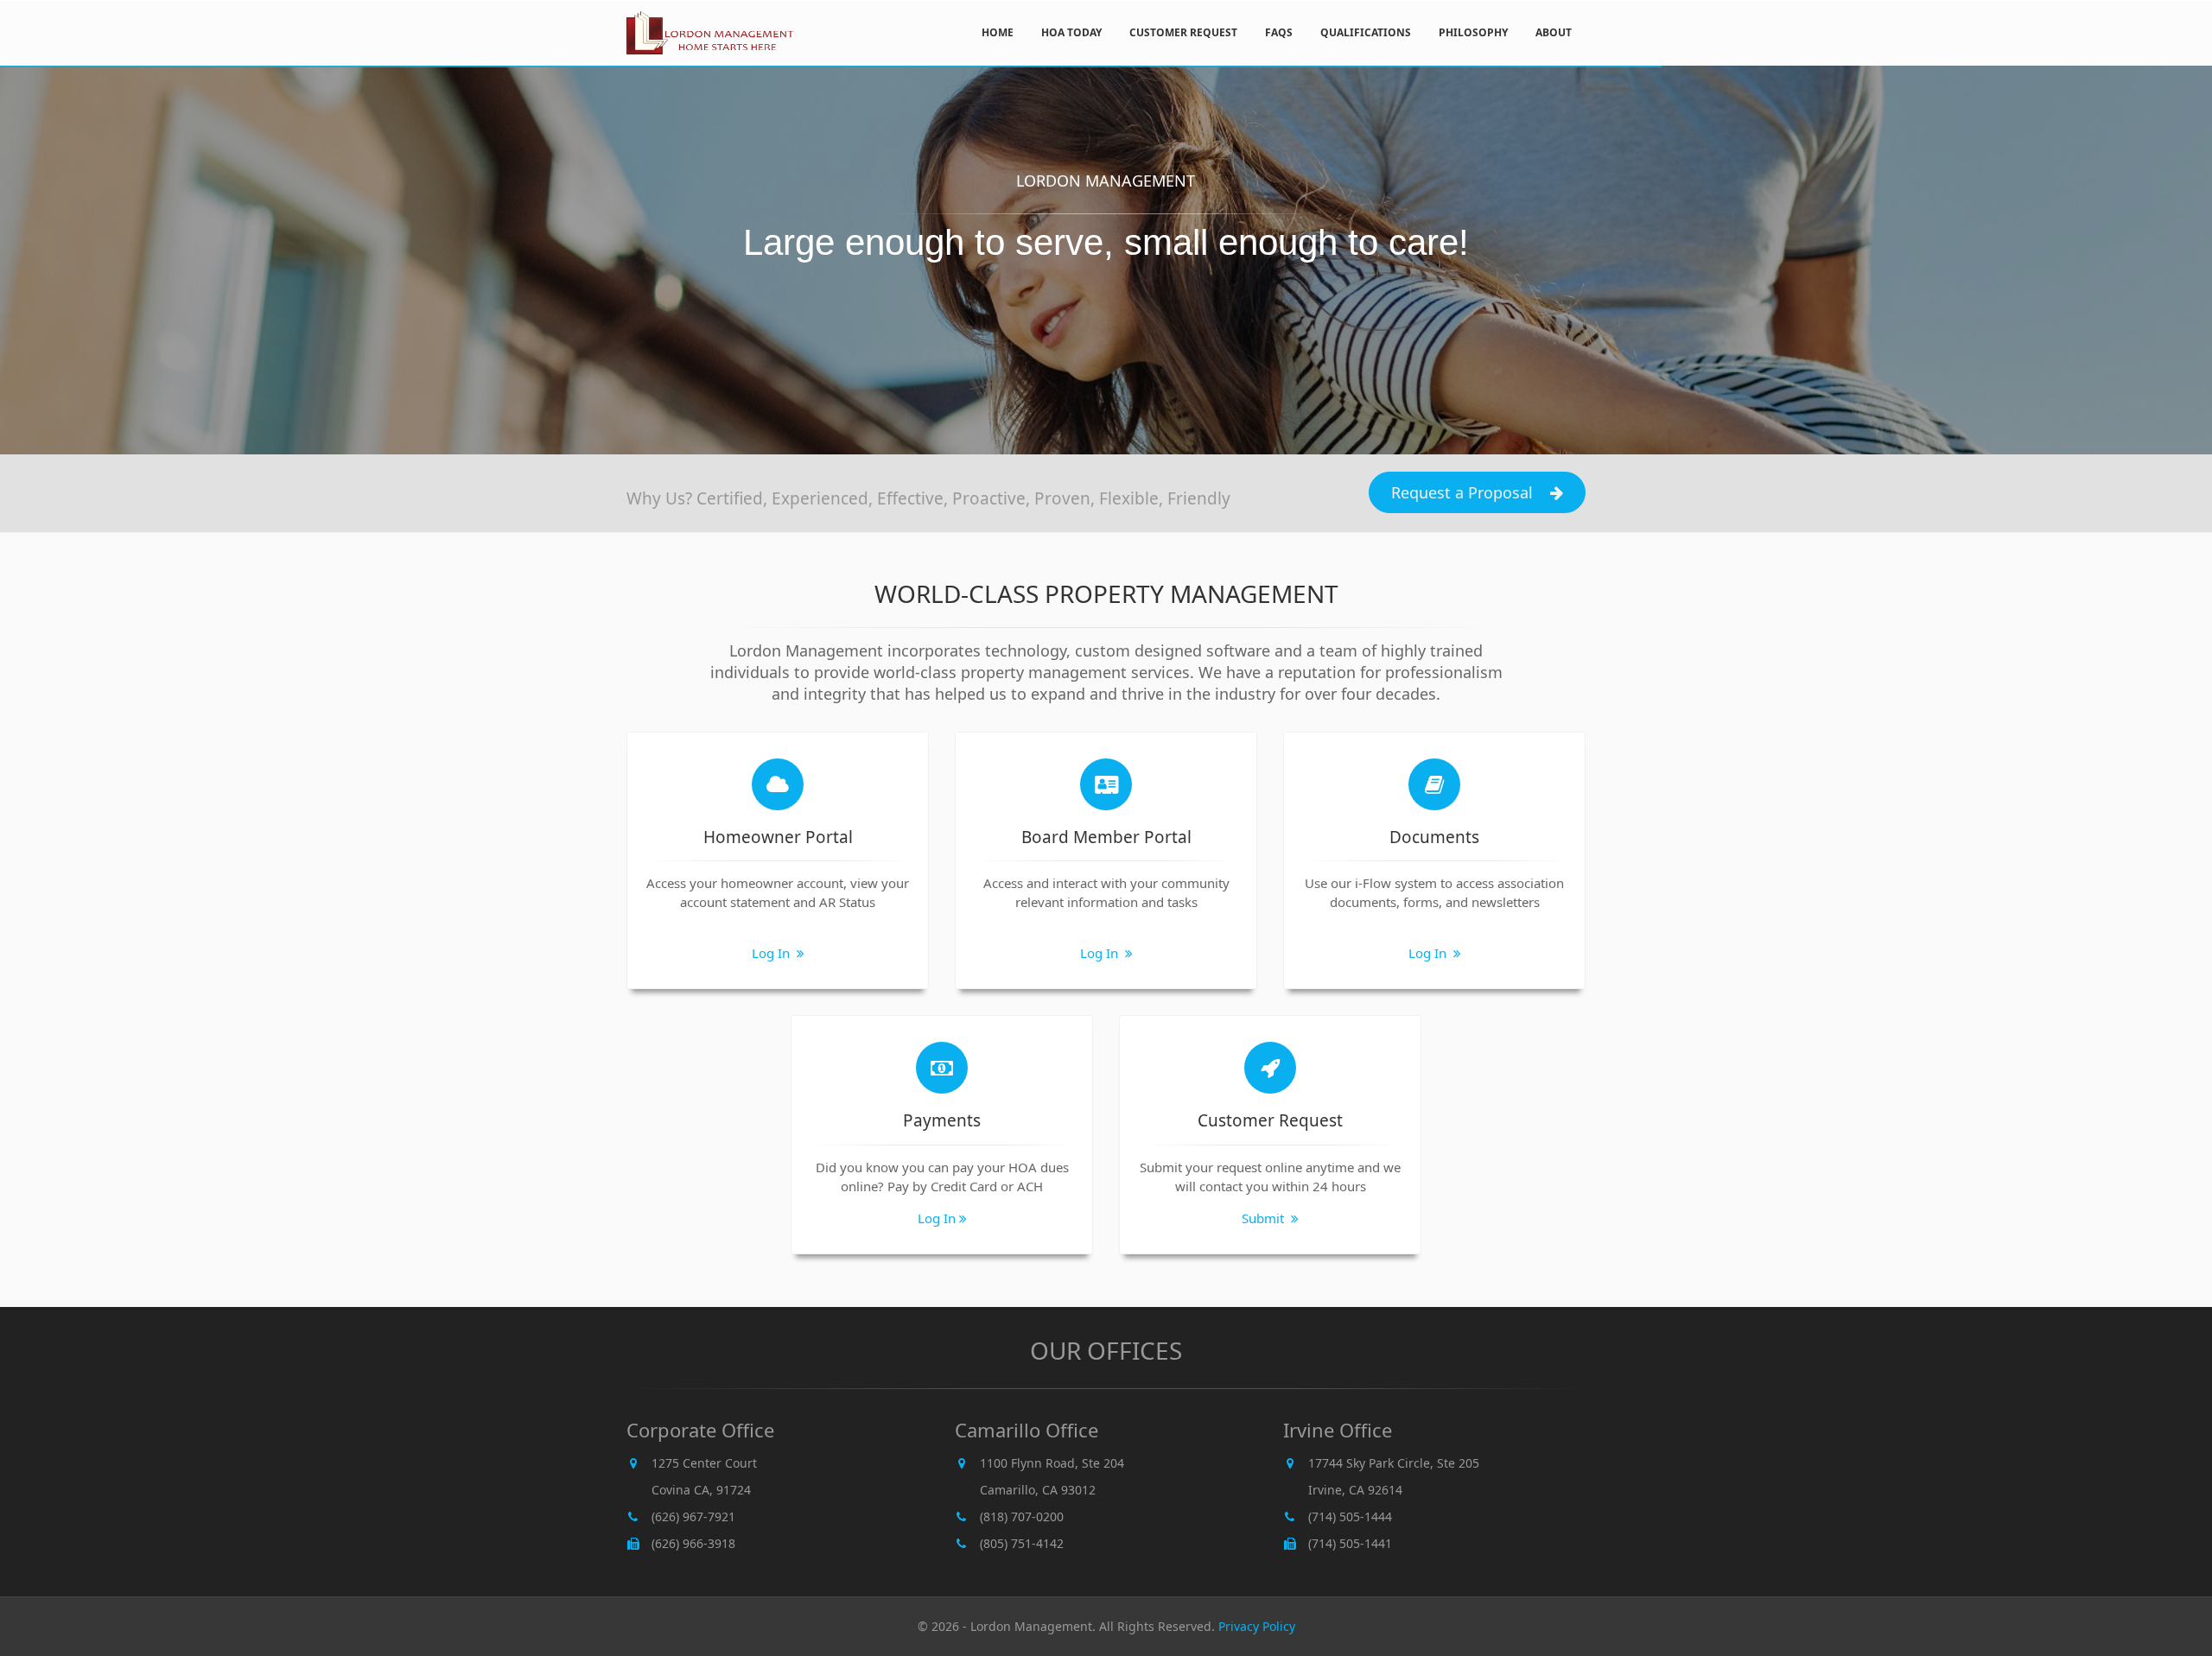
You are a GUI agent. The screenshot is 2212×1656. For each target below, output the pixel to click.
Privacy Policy (1257, 1626)
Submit (1265, 1218)
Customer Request (1183, 32)
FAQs (1279, 32)
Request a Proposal (1462, 492)
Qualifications (1366, 32)
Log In (772, 953)
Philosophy (1473, 32)
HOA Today (1071, 32)
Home (998, 32)
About (1554, 32)
